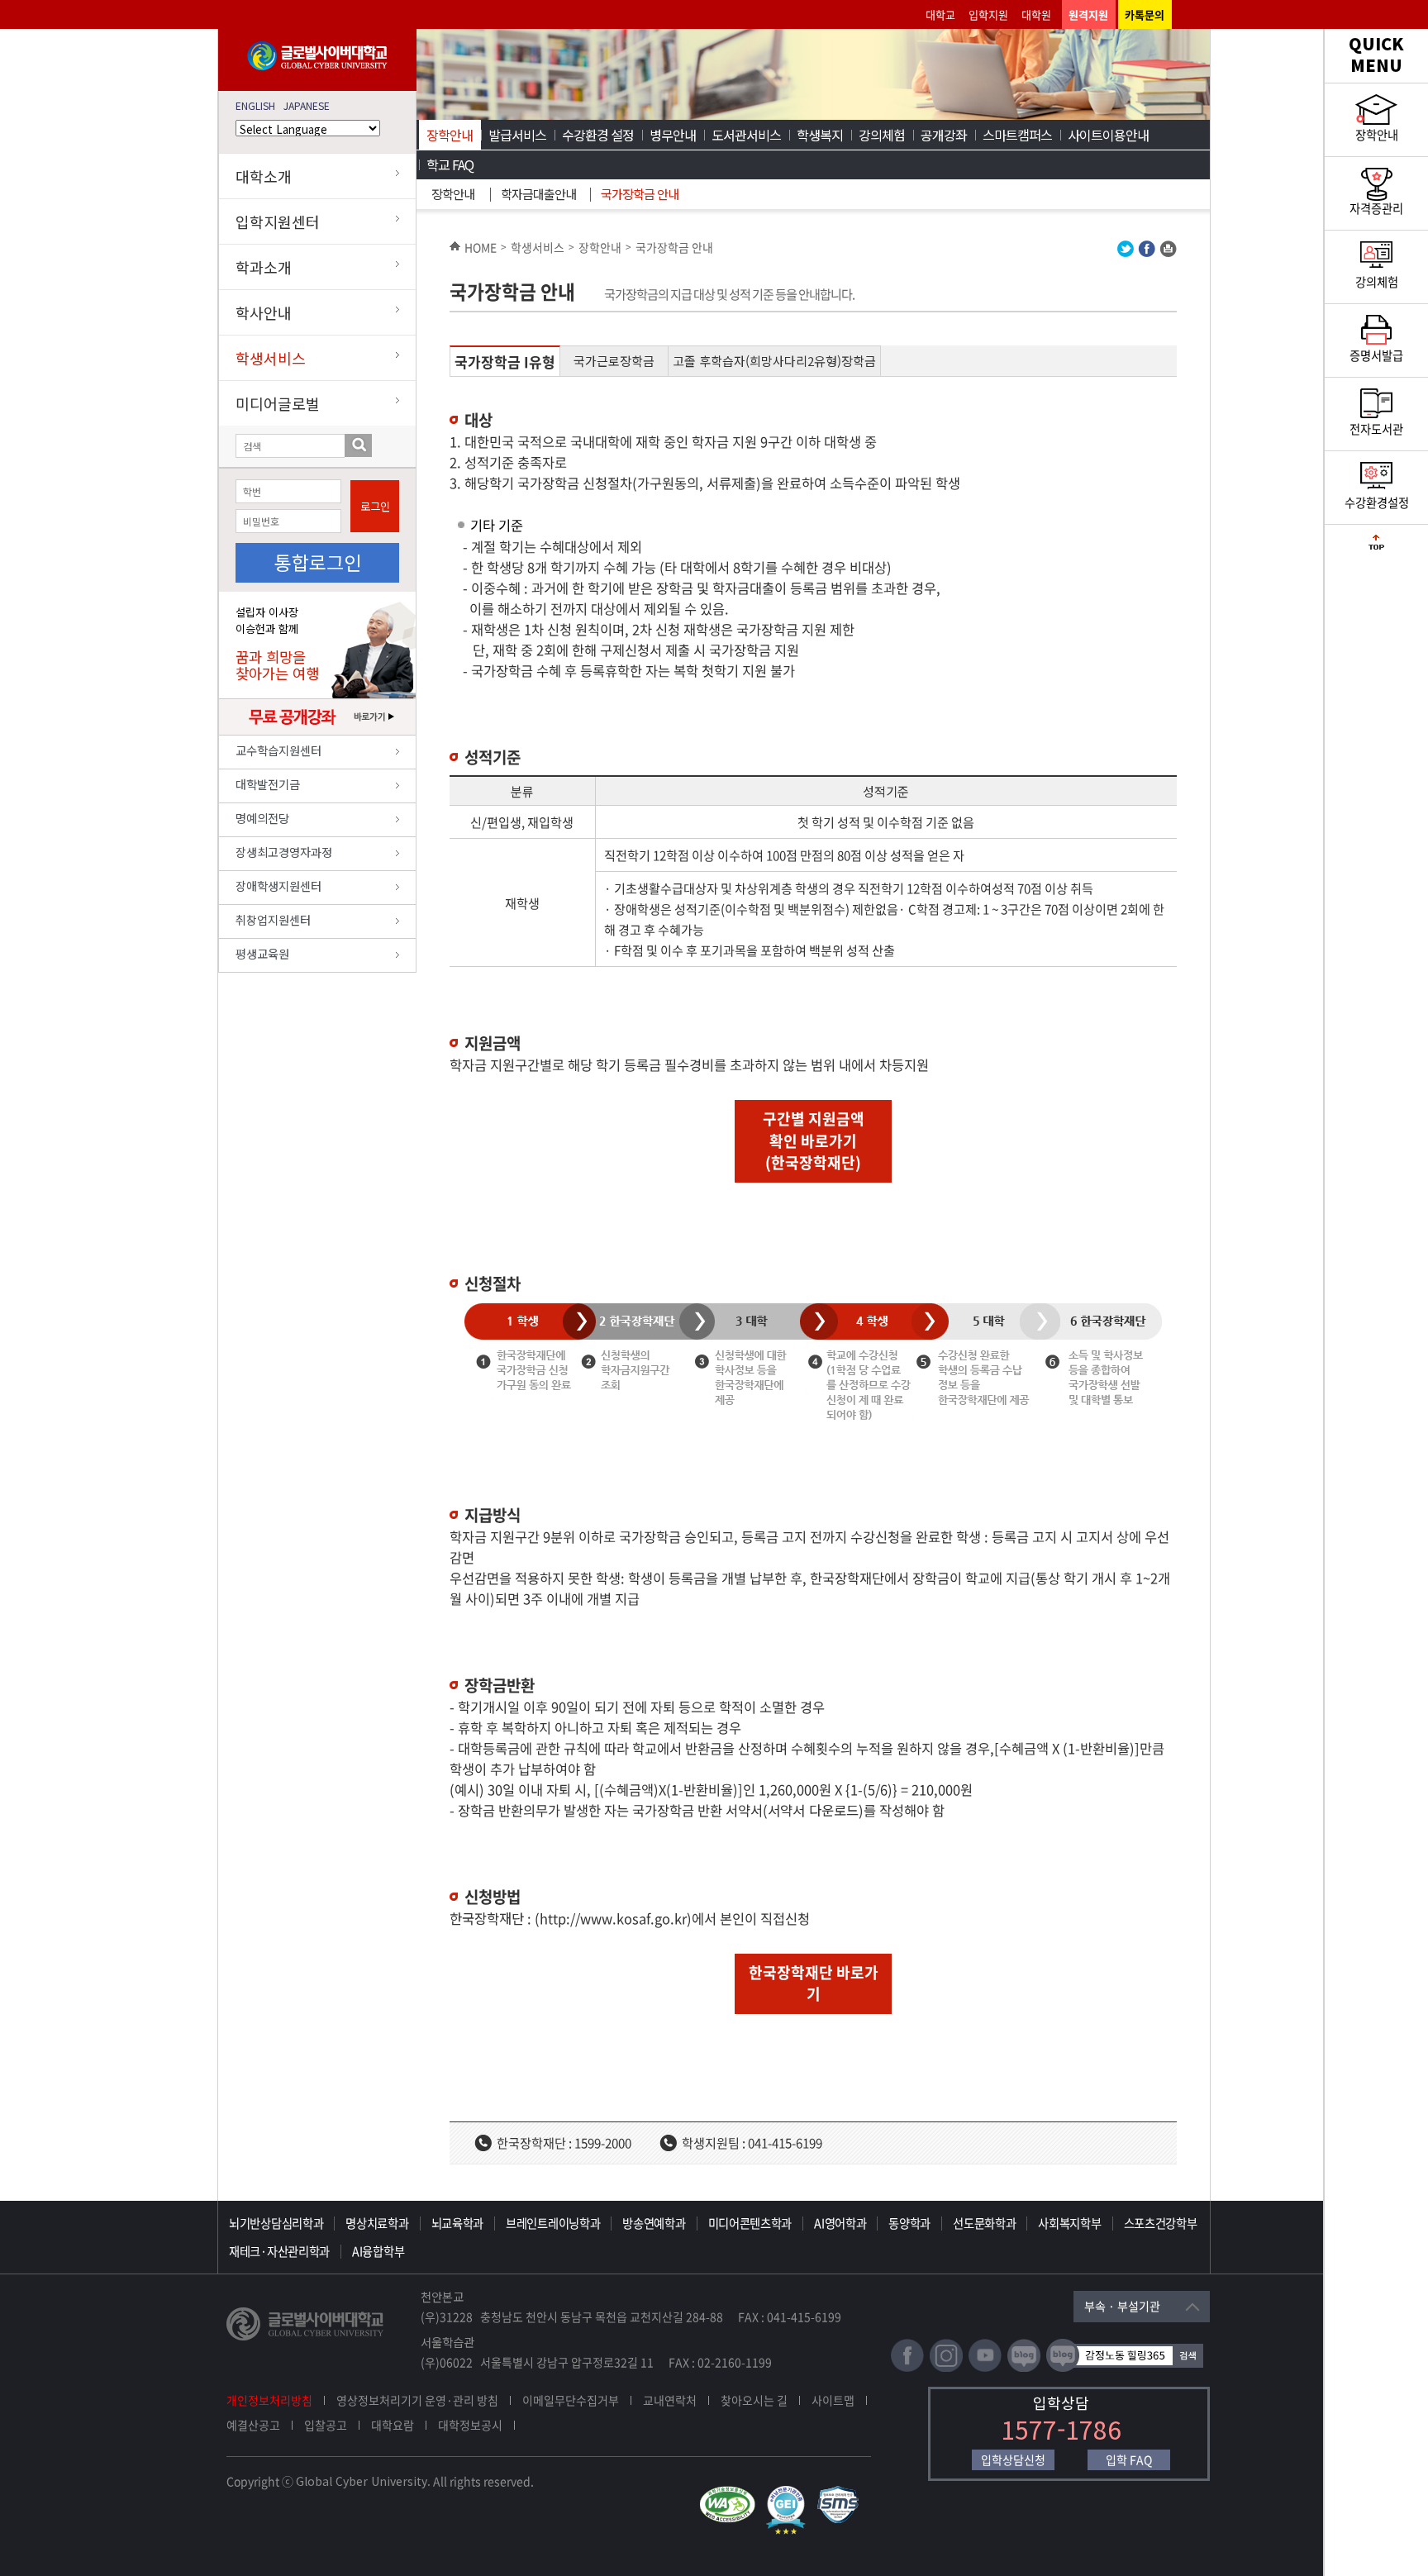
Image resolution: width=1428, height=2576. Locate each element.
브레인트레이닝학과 (553, 2223)
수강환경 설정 (598, 135)
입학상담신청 (1013, 2459)
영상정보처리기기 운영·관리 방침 (417, 2400)
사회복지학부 (1069, 2223)
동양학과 (909, 2223)
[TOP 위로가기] (1376, 546)
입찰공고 (326, 2425)
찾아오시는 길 (754, 2400)
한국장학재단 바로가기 (814, 1983)
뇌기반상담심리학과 (276, 2223)
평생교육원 (262, 953)
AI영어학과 (840, 2223)
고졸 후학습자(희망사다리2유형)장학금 (774, 361)
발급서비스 (517, 135)
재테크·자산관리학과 (279, 2251)
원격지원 (1088, 14)
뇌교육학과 (458, 2223)
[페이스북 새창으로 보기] (1147, 252)
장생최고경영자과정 (284, 852)
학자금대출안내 (538, 194)
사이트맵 (833, 2400)
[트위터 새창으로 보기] (1126, 252)
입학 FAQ (1129, 2459)
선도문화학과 (984, 2223)
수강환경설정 (1377, 502)
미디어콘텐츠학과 (750, 2223)
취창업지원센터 (273, 919)
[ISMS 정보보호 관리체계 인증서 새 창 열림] (842, 2493)
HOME (481, 247)
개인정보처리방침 (269, 2400)
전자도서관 (1376, 429)
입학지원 (988, 14)
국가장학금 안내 (640, 194)
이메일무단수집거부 (571, 2400)
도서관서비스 (746, 135)
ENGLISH (255, 105)
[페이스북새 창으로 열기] (907, 2368)
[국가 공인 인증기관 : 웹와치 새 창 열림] (731, 2493)
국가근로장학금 (614, 361)
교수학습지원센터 (278, 750)
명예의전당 (262, 818)
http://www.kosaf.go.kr (613, 1918)
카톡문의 (1145, 14)
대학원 (1036, 14)
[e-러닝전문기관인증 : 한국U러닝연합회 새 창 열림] (790, 2493)
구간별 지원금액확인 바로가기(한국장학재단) (814, 1140)
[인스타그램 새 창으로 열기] (946, 2368)
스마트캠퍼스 (1017, 135)
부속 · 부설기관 (1122, 2306)
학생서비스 (271, 358)
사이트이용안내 (1108, 135)
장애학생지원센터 (278, 886)
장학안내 (450, 135)
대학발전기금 (268, 784)
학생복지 (820, 135)
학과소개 (264, 267)
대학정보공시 (470, 2425)
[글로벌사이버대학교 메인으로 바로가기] (317, 67)
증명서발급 (1376, 355)
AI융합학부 (378, 2251)
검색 (358, 445)
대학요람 (393, 2425)
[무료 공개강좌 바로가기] (318, 731)
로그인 (375, 506)
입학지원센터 (278, 221)
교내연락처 (670, 2400)
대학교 (940, 14)
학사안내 (264, 312)
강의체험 (882, 135)
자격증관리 (1376, 208)
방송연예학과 (654, 2223)
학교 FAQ (450, 164)
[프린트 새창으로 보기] (1168, 252)
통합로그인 (318, 562)
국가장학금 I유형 (505, 362)
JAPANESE (307, 105)
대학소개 (264, 176)
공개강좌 (944, 135)
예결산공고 (253, 2425)
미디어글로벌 (278, 403)
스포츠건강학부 (1161, 2223)
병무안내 (673, 135)
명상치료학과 (377, 2223)
